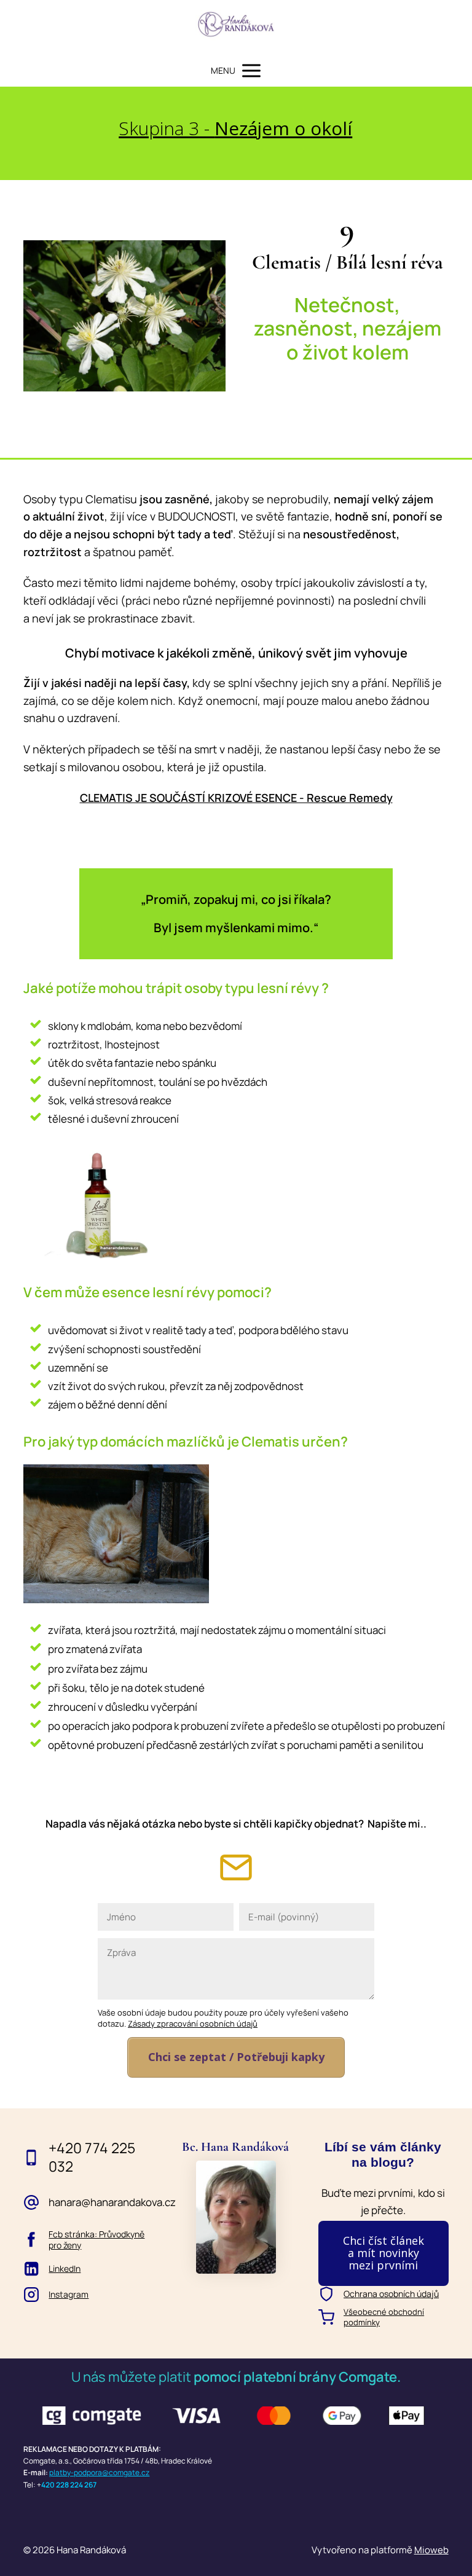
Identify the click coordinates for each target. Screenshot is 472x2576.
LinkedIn (65, 2269)
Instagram (69, 2295)
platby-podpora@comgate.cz (99, 2472)
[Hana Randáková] (236, 27)
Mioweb (431, 2550)
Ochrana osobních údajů (391, 2294)
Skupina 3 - (235, 128)
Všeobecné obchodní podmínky (384, 2317)
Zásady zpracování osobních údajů (193, 2024)
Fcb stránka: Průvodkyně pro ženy (96, 2240)
